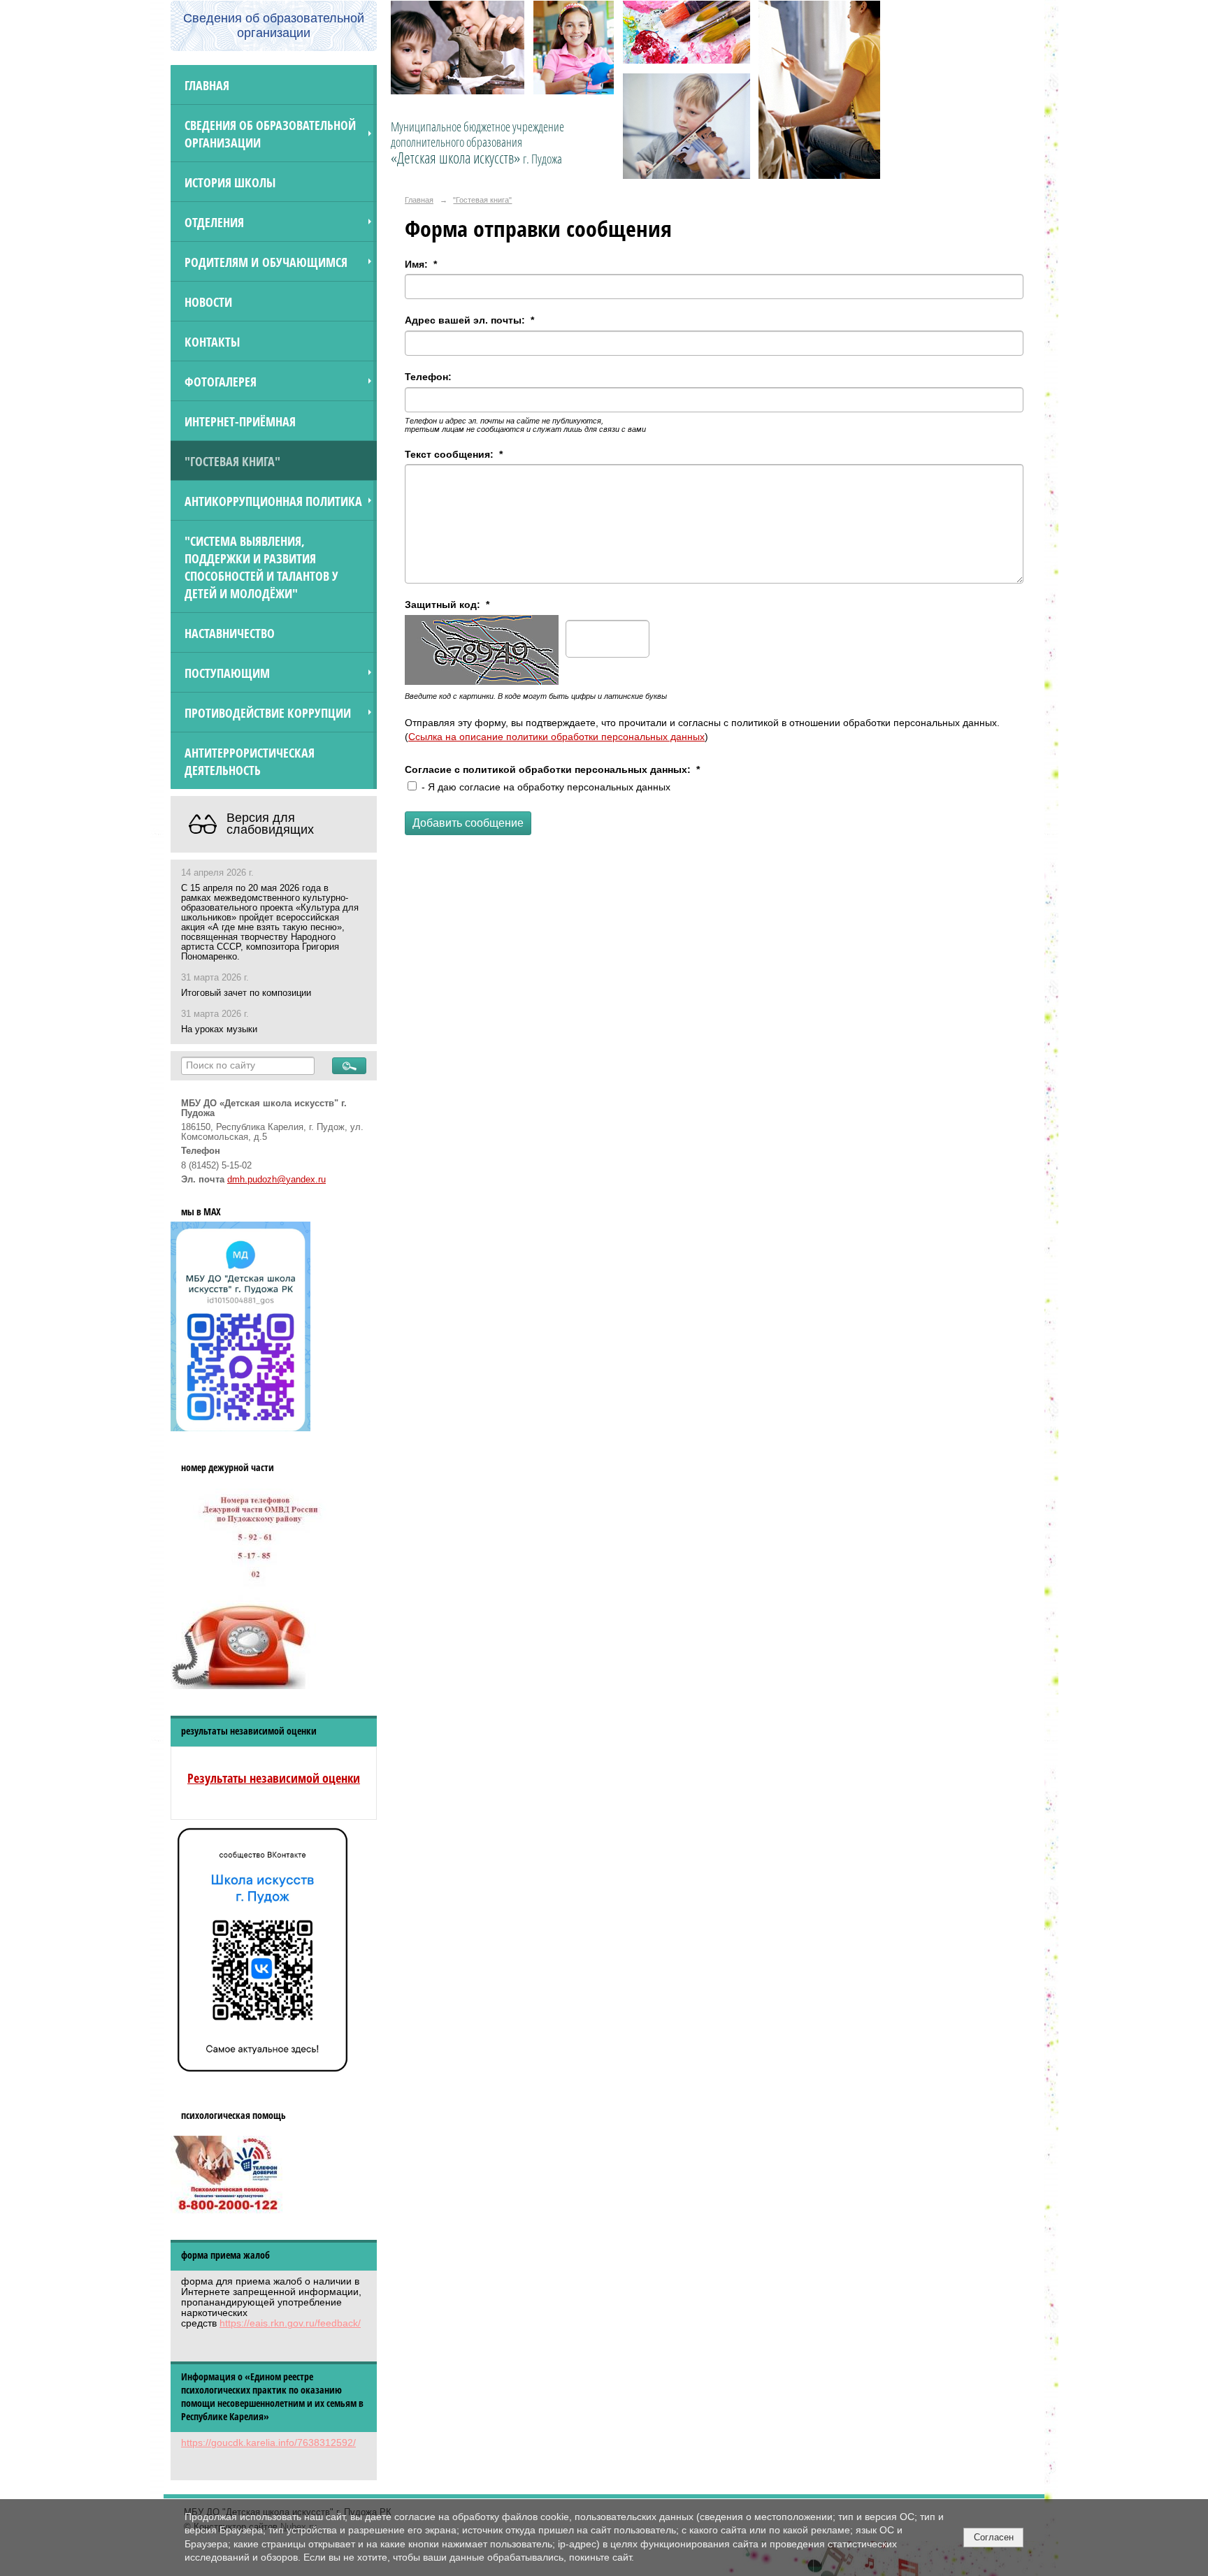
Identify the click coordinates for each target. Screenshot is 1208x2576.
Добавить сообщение (468, 823)
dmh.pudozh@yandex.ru (276, 1180)
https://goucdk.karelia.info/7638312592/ (268, 2443)
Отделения (214, 222)
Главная (207, 85)
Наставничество (230, 633)
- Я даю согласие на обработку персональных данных (545, 787)
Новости (208, 302)
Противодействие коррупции (268, 712)
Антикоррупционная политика (273, 501)
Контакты (212, 341)
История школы (230, 182)
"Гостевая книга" (232, 461)
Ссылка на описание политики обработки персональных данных (556, 737)
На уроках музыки (219, 1029)
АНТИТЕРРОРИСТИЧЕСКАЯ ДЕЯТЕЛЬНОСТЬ (250, 761)
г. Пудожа (542, 159)
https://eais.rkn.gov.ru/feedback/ (290, 2323)
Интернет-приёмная (240, 421)
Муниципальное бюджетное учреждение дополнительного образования (477, 143)
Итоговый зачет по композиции (246, 993)
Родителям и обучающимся (266, 262)
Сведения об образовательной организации (270, 133)
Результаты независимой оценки (274, 1778)
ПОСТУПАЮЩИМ (227, 673)
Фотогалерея (221, 381)
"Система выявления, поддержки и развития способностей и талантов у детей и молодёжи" (261, 567)
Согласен (994, 2537)
